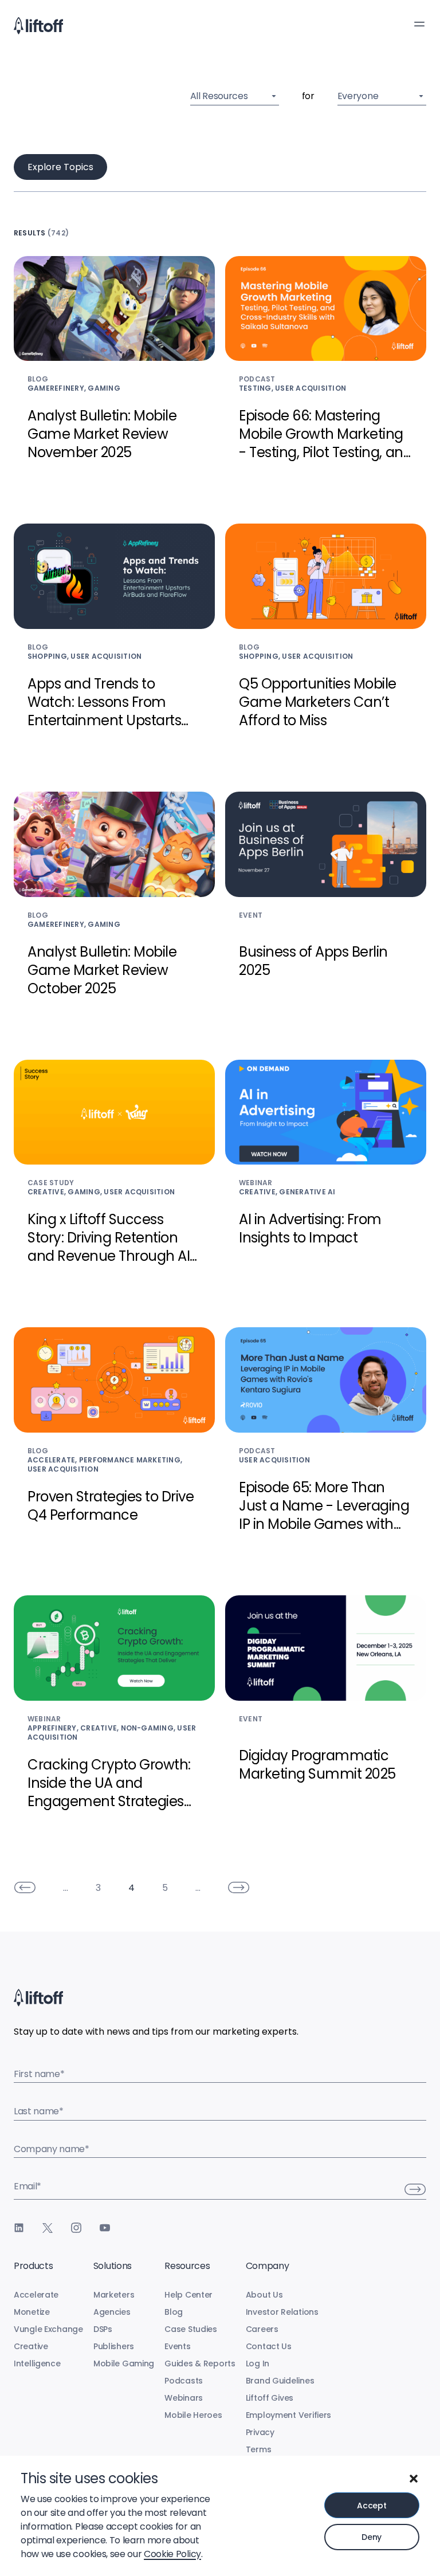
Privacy (260, 2432)
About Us (264, 2295)
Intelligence (37, 2363)
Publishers (114, 2346)
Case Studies (191, 2329)
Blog (174, 2312)
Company (268, 2266)
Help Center (188, 2295)
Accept (372, 2506)
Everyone (358, 96)
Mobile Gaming (124, 2363)
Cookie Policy (172, 2554)
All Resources (219, 96)
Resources (187, 2266)
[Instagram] (76, 2228)
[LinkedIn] (19, 2228)
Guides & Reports (200, 2363)
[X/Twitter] (48, 2228)
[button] (414, 2479)
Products (33, 2266)
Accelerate (36, 2295)
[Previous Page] (25, 1887)
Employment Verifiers (288, 2415)
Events (177, 2346)
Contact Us (269, 2346)
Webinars (184, 2398)
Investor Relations (282, 2312)
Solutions (113, 2266)
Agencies (112, 2312)
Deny (372, 2537)
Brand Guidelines (280, 2381)
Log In (258, 2363)
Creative (31, 2346)
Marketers (114, 2295)
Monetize (32, 2312)
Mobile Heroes (193, 2415)
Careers (262, 2329)
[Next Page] (239, 1887)
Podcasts (184, 2381)
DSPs (103, 2329)
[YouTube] (105, 2228)
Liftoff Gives (270, 2398)
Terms (259, 2449)
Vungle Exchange (48, 2329)
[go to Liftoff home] (38, 26)
